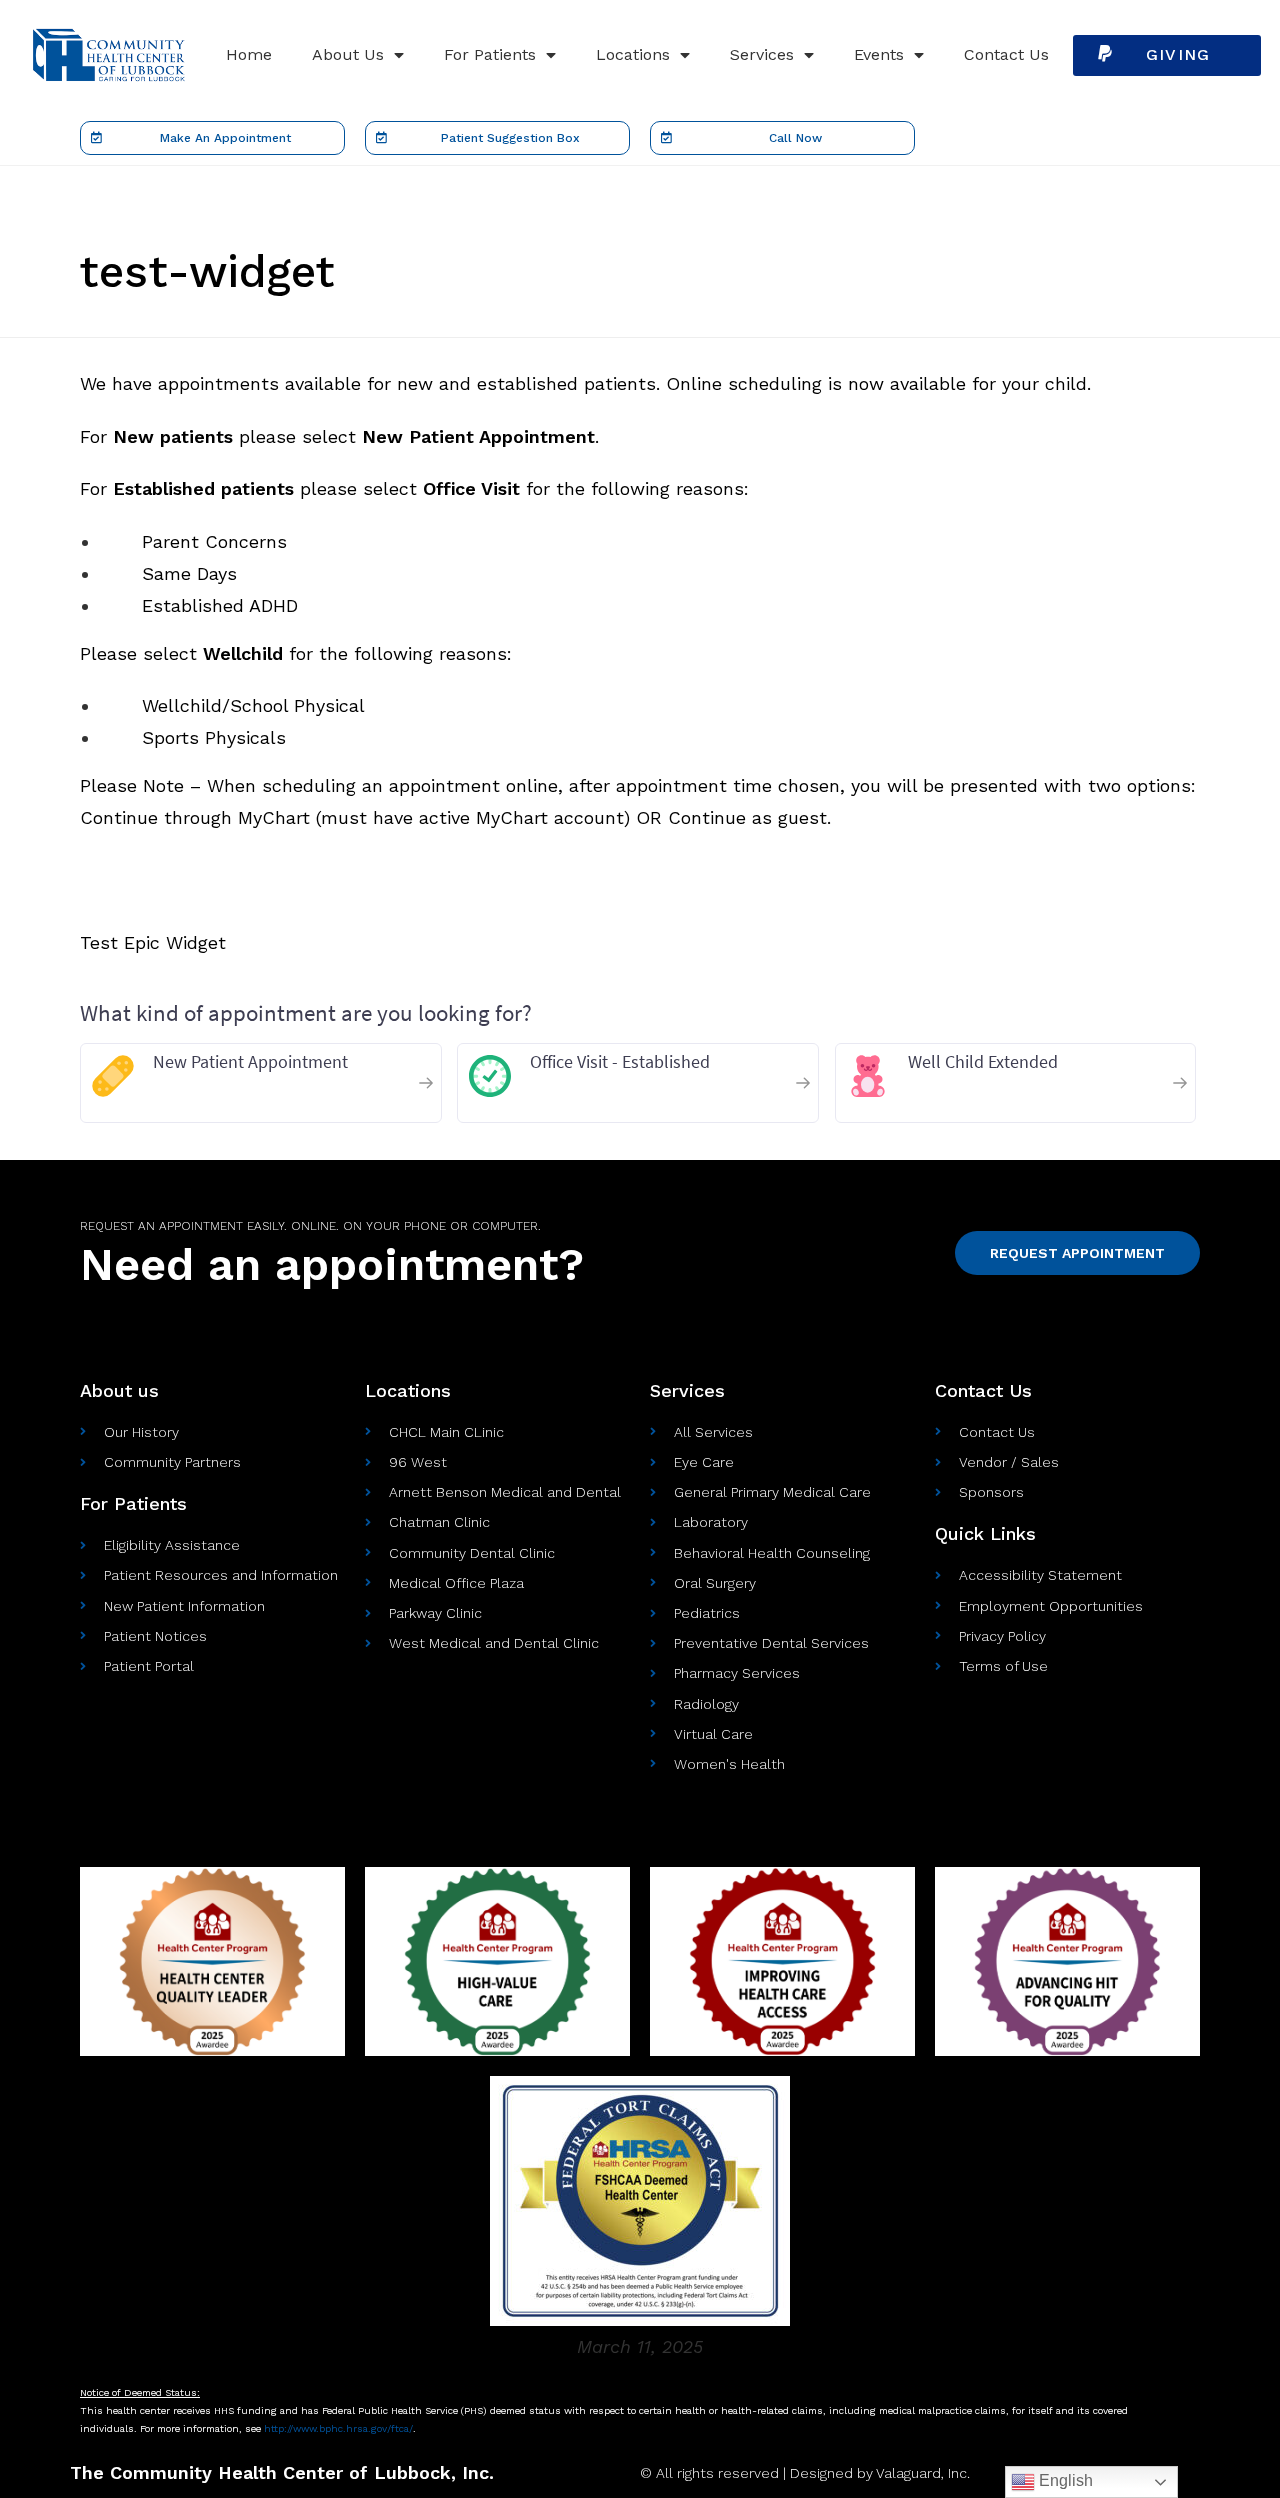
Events (879, 54)
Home (249, 54)
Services (762, 54)
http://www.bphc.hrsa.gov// (338, 2428)
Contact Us (1006, 54)
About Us (348, 54)
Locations (633, 54)
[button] (1167, 55)
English (1064, 2480)
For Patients (490, 54)
